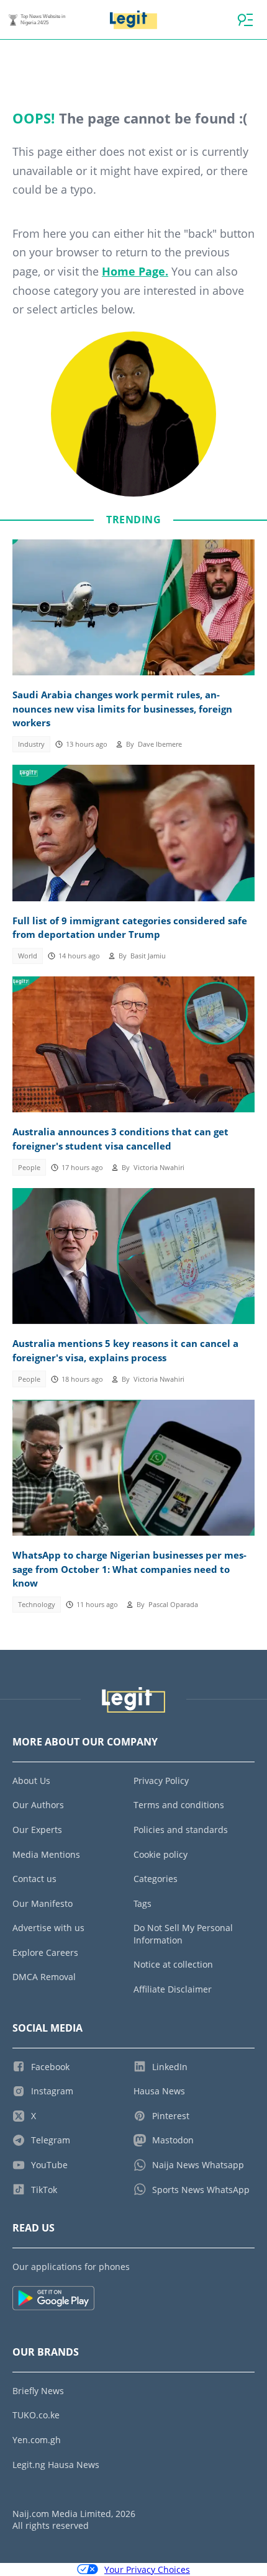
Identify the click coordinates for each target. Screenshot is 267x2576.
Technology (37, 1605)
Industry (31, 744)
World (28, 956)
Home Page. (135, 271)
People (29, 1168)
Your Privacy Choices (147, 2569)
